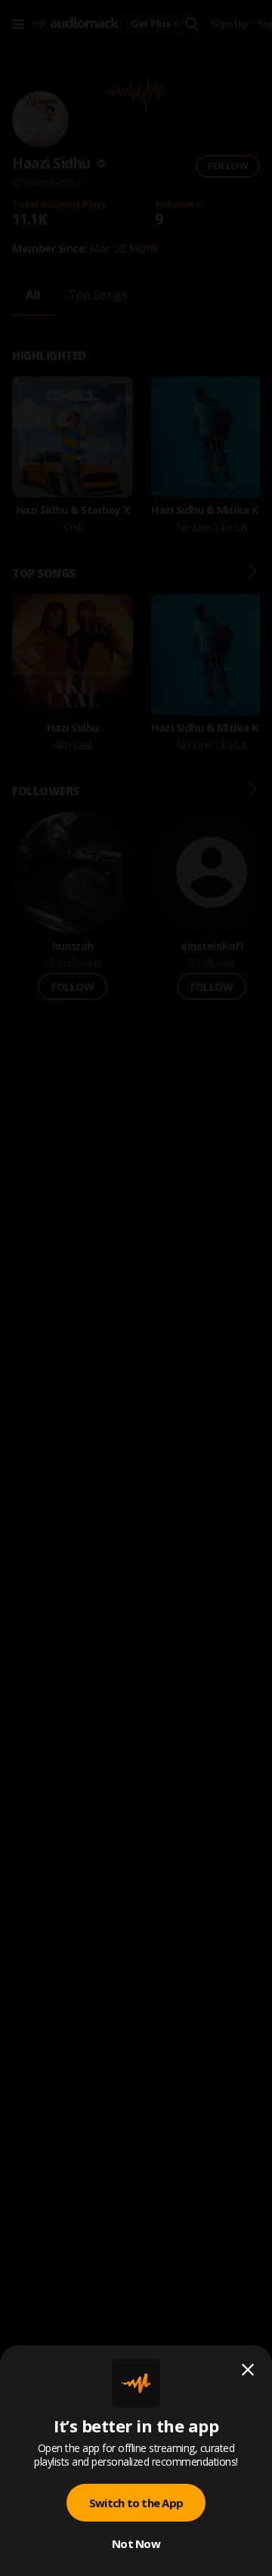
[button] (136, 1288)
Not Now (136, 2543)
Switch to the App (136, 2503)
